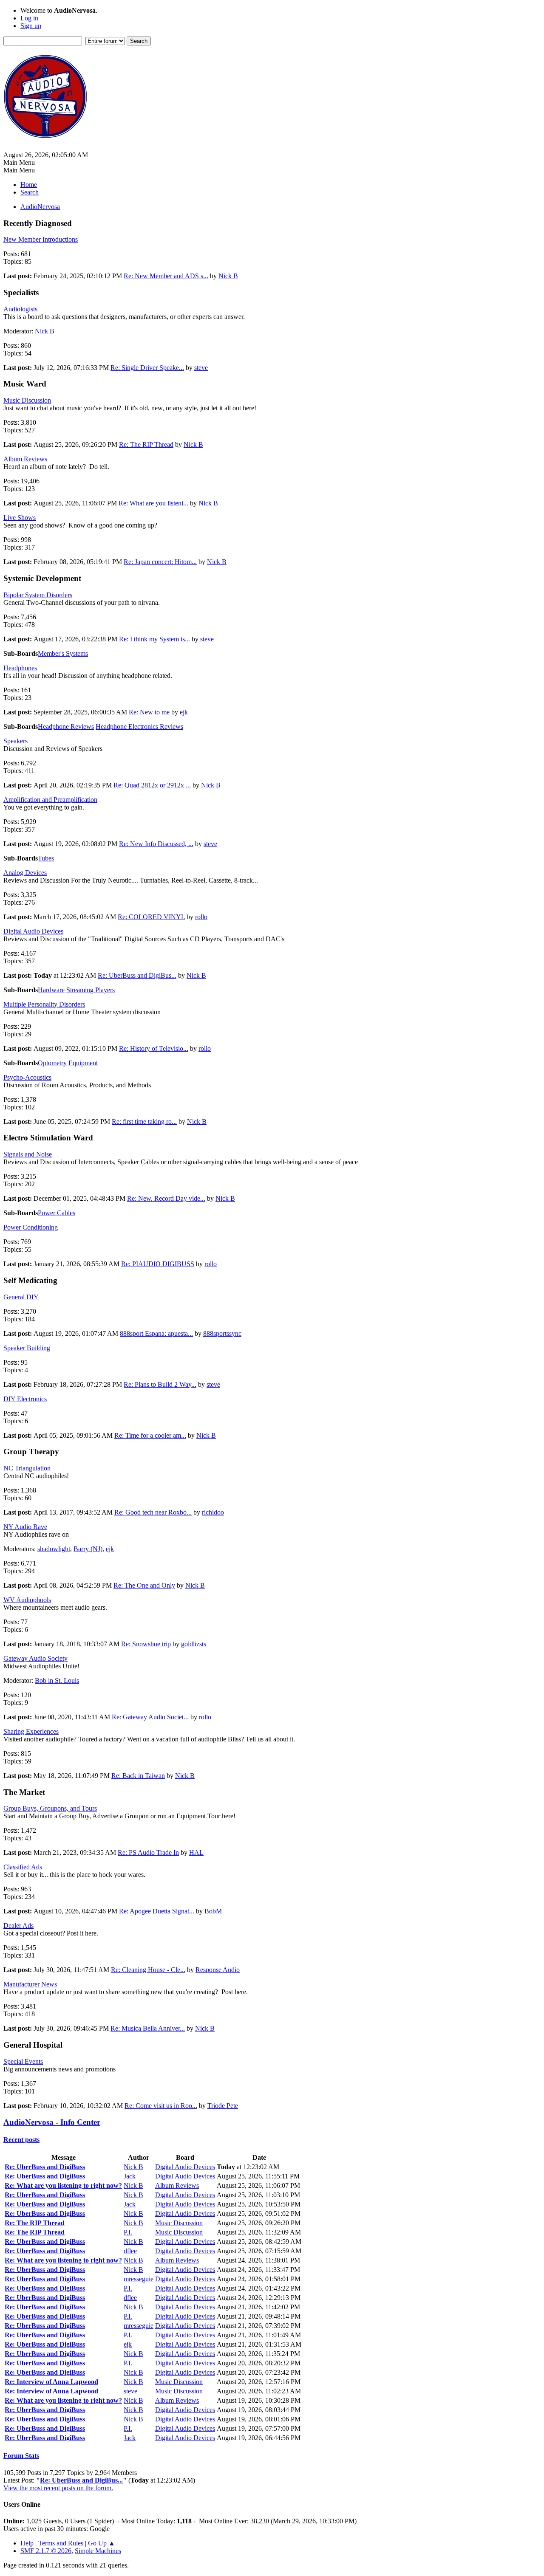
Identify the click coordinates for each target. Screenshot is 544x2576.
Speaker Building (27, 1348)
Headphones (20, 668)
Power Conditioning (31, 1227)
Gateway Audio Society (35, 1658)
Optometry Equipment (68, 1063)
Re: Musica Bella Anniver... (148, 2028)
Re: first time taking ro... (144, 1122)
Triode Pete (223, 2106)
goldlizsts (194, 1644)
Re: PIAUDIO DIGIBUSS (158, 1264)
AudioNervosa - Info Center (52, 2122)
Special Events (23, 2061)
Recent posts (21, 2140)
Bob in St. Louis (57, 1680)
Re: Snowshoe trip (146, 1644)
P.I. (128, 2232)
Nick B (228, 276)
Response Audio (218, 1970)
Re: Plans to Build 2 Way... (160, 1384)
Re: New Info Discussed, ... (156, 844)
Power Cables (57, 1213)
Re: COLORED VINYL (151, 917)
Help (27, 2543)
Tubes (46, 858)
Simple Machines (98, 2551)
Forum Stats (21, 2456)
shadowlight (54, 1549)
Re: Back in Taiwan (138, 1776)
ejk (184, 712)
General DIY (21, 1297)
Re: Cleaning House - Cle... (148, 1970)
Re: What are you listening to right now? (63, 2185)
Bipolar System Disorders (38, 595)
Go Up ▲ (102, 2543)
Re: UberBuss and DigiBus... (137, 975)
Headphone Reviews (66, 727)
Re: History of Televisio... (154, 1048)
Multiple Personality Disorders (44, 1004)
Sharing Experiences (31, 1731)
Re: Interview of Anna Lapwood (51, 2382)
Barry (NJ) (88, 1549)
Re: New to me (149, 712)
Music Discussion (27, 400)
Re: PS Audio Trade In (148, 1852)
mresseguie (139, 2279)
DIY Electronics (25, 1399)
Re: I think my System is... (154, 639)
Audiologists (20, 309)
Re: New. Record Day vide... (166, 1198)
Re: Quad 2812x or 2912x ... (152, 785)
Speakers (16, 741)
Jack (130, 2176)
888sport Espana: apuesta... (156, 1333)
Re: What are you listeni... (153, 503)
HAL (196, 1852)
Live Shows (20, 518)
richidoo (213, 1512)
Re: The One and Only (144, 1585)
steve (201, 368)
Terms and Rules (61, 2543)
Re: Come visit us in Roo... (161, 2106)
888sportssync (222, 1333)
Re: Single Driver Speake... (147, 368)
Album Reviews (25, 459)
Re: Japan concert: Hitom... (160, 562)
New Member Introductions (41, 239)
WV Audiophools (27, 1600)
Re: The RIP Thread (146, 444)
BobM (213, 1911)
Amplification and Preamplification (50, 800)
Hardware (51, 990)
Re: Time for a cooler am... (150, 1435)
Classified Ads (23, 1867)
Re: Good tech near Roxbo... (153, 1512)
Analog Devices (25, 873)
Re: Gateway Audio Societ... (150, 1717)
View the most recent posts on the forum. (58, 2488)
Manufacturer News (30, 1984)
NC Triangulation (27, 1468)
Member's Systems (63, 653)
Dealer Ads (18, 1926)
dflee (130, 2251)
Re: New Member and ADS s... (166, 276)
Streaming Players (91, 990)
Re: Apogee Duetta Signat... (157, 1911)
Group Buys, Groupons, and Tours (50, 1808)
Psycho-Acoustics (27, 1077)
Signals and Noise (28, 1154)
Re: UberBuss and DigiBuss (45, 2167)
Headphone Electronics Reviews (139, 727)
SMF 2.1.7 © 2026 (46, 2551)
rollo (201, 917)
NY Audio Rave (25, 1527)
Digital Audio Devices (33, 931)
